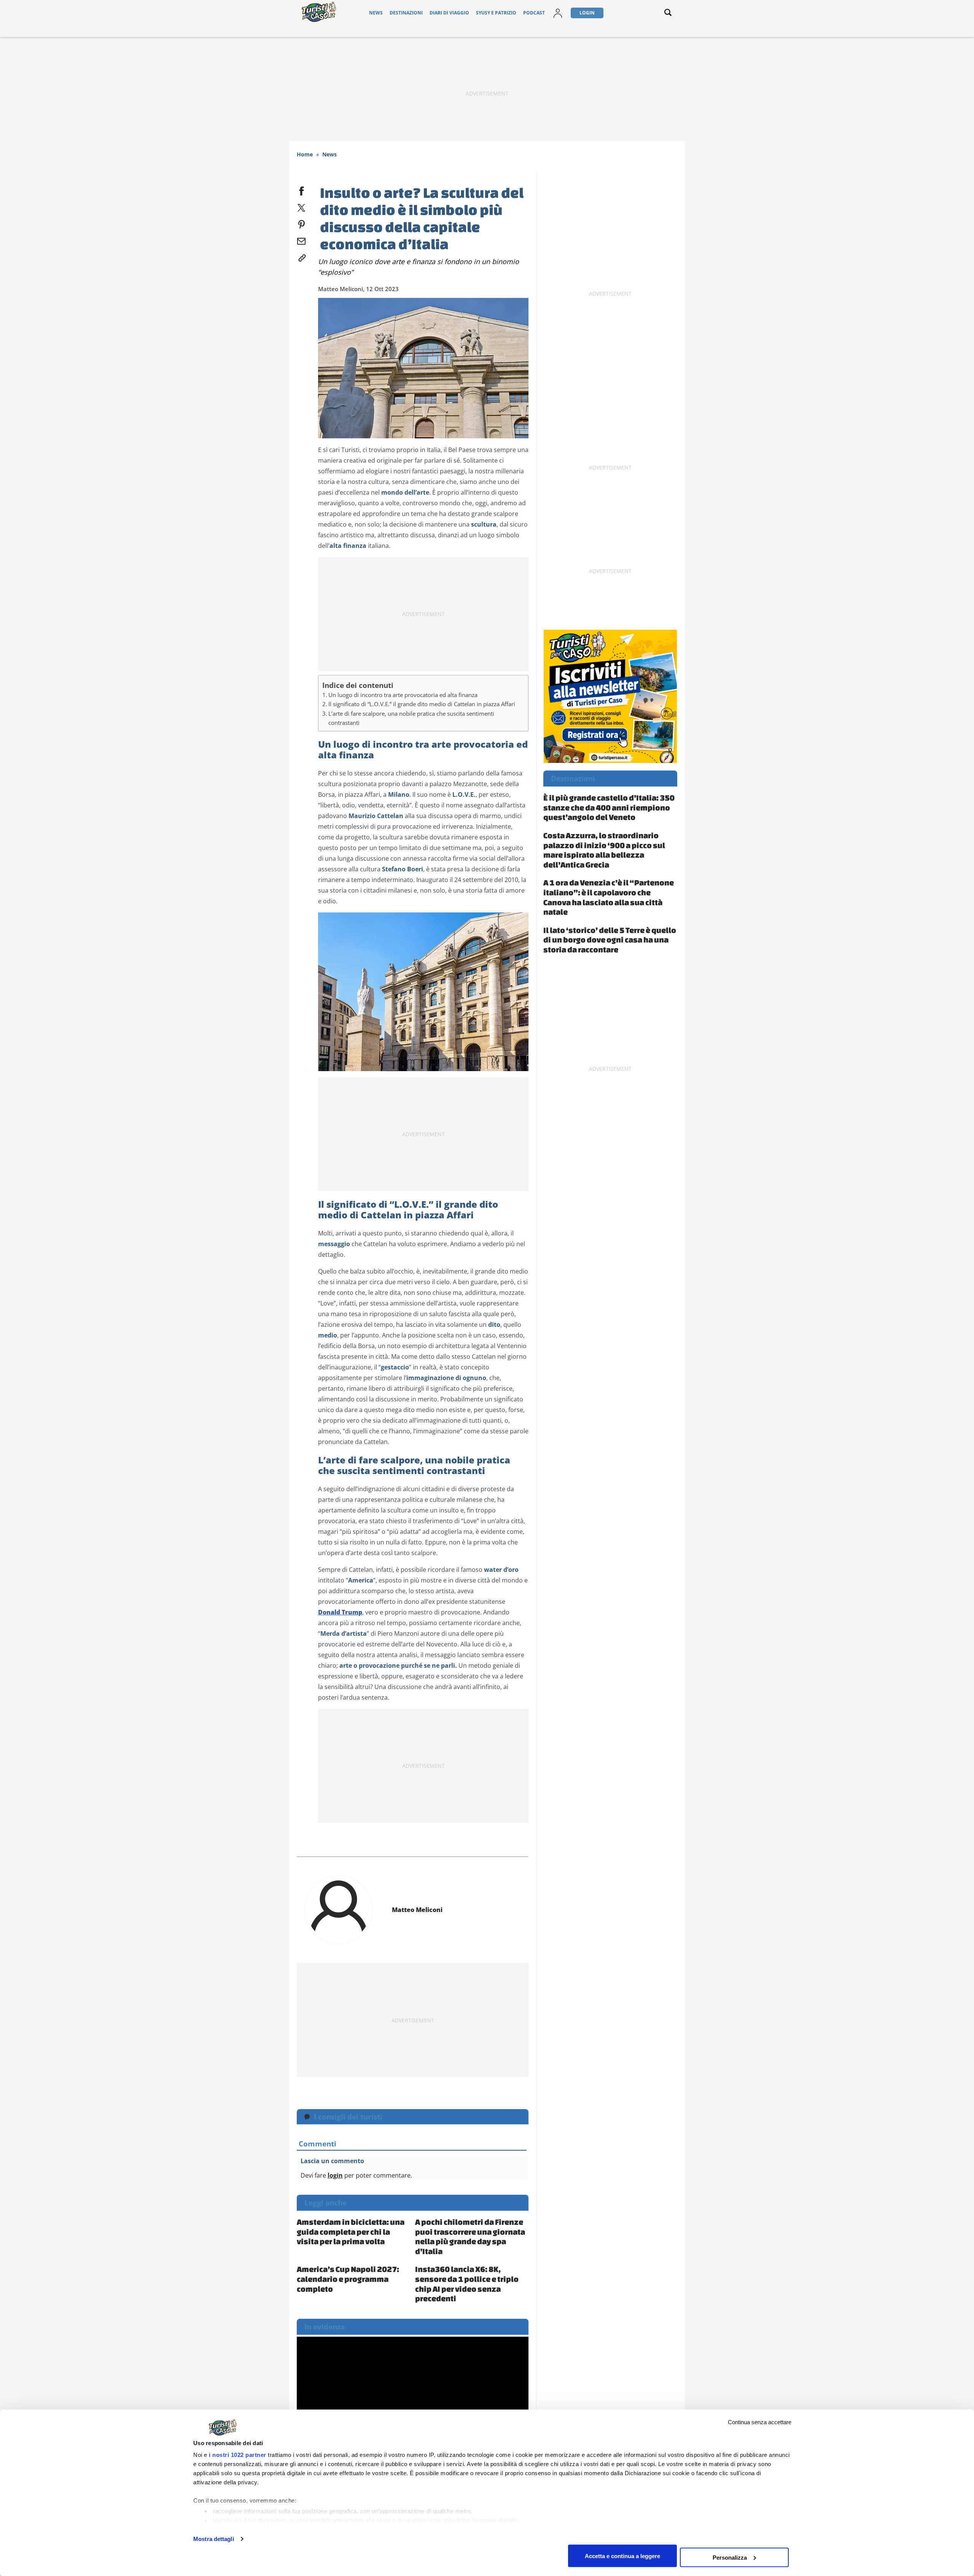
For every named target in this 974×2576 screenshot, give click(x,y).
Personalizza (730, 2557)
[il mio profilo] (558, 13)
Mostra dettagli (214, 2539)
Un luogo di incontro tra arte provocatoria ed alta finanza (403, 695)
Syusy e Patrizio (496, 13)
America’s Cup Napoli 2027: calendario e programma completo (348, 2279)
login (335, 2175)
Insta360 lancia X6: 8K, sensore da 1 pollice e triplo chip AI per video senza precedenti (467, 2284)
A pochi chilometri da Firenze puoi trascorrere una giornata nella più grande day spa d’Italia (470, 2236)
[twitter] (301, 206)
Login (587, 13)
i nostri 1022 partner (238, 2455)
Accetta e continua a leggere (622, 2556)
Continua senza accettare (760, 2422)
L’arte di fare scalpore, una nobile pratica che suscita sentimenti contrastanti (411, 718)
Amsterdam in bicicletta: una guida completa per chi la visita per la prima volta (351, 2231)
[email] (301, 240)
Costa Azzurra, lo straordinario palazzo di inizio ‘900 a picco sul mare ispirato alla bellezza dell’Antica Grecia (604, 850)
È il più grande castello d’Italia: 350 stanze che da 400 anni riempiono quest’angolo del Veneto (609, 807)
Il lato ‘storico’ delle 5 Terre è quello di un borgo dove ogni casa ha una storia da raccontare (610, 940)
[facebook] (301, 189)
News (376, 13)
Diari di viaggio (449, 13)
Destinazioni (406, 13)
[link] (301, 256)
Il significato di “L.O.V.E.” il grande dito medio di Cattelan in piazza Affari (422, 704)
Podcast (534, 13)
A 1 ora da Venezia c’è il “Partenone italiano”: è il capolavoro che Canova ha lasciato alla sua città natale (609, 897)
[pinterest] (301, 223)
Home (305, 154)
